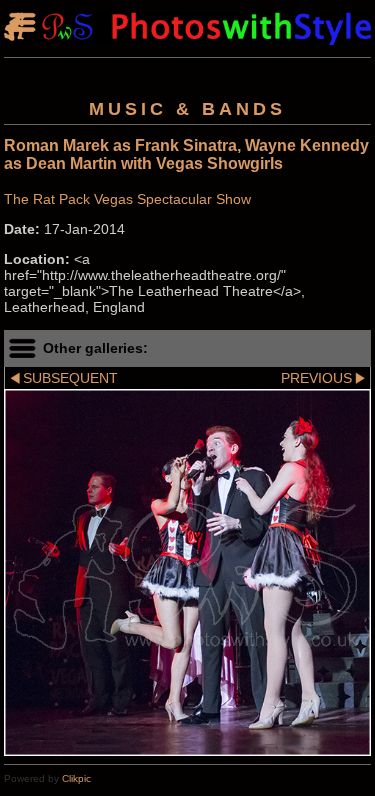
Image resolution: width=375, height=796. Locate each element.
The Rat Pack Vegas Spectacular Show (127, 199)
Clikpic (76, 778)
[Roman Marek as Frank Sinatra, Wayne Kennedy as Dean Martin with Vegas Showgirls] (187, 572)
